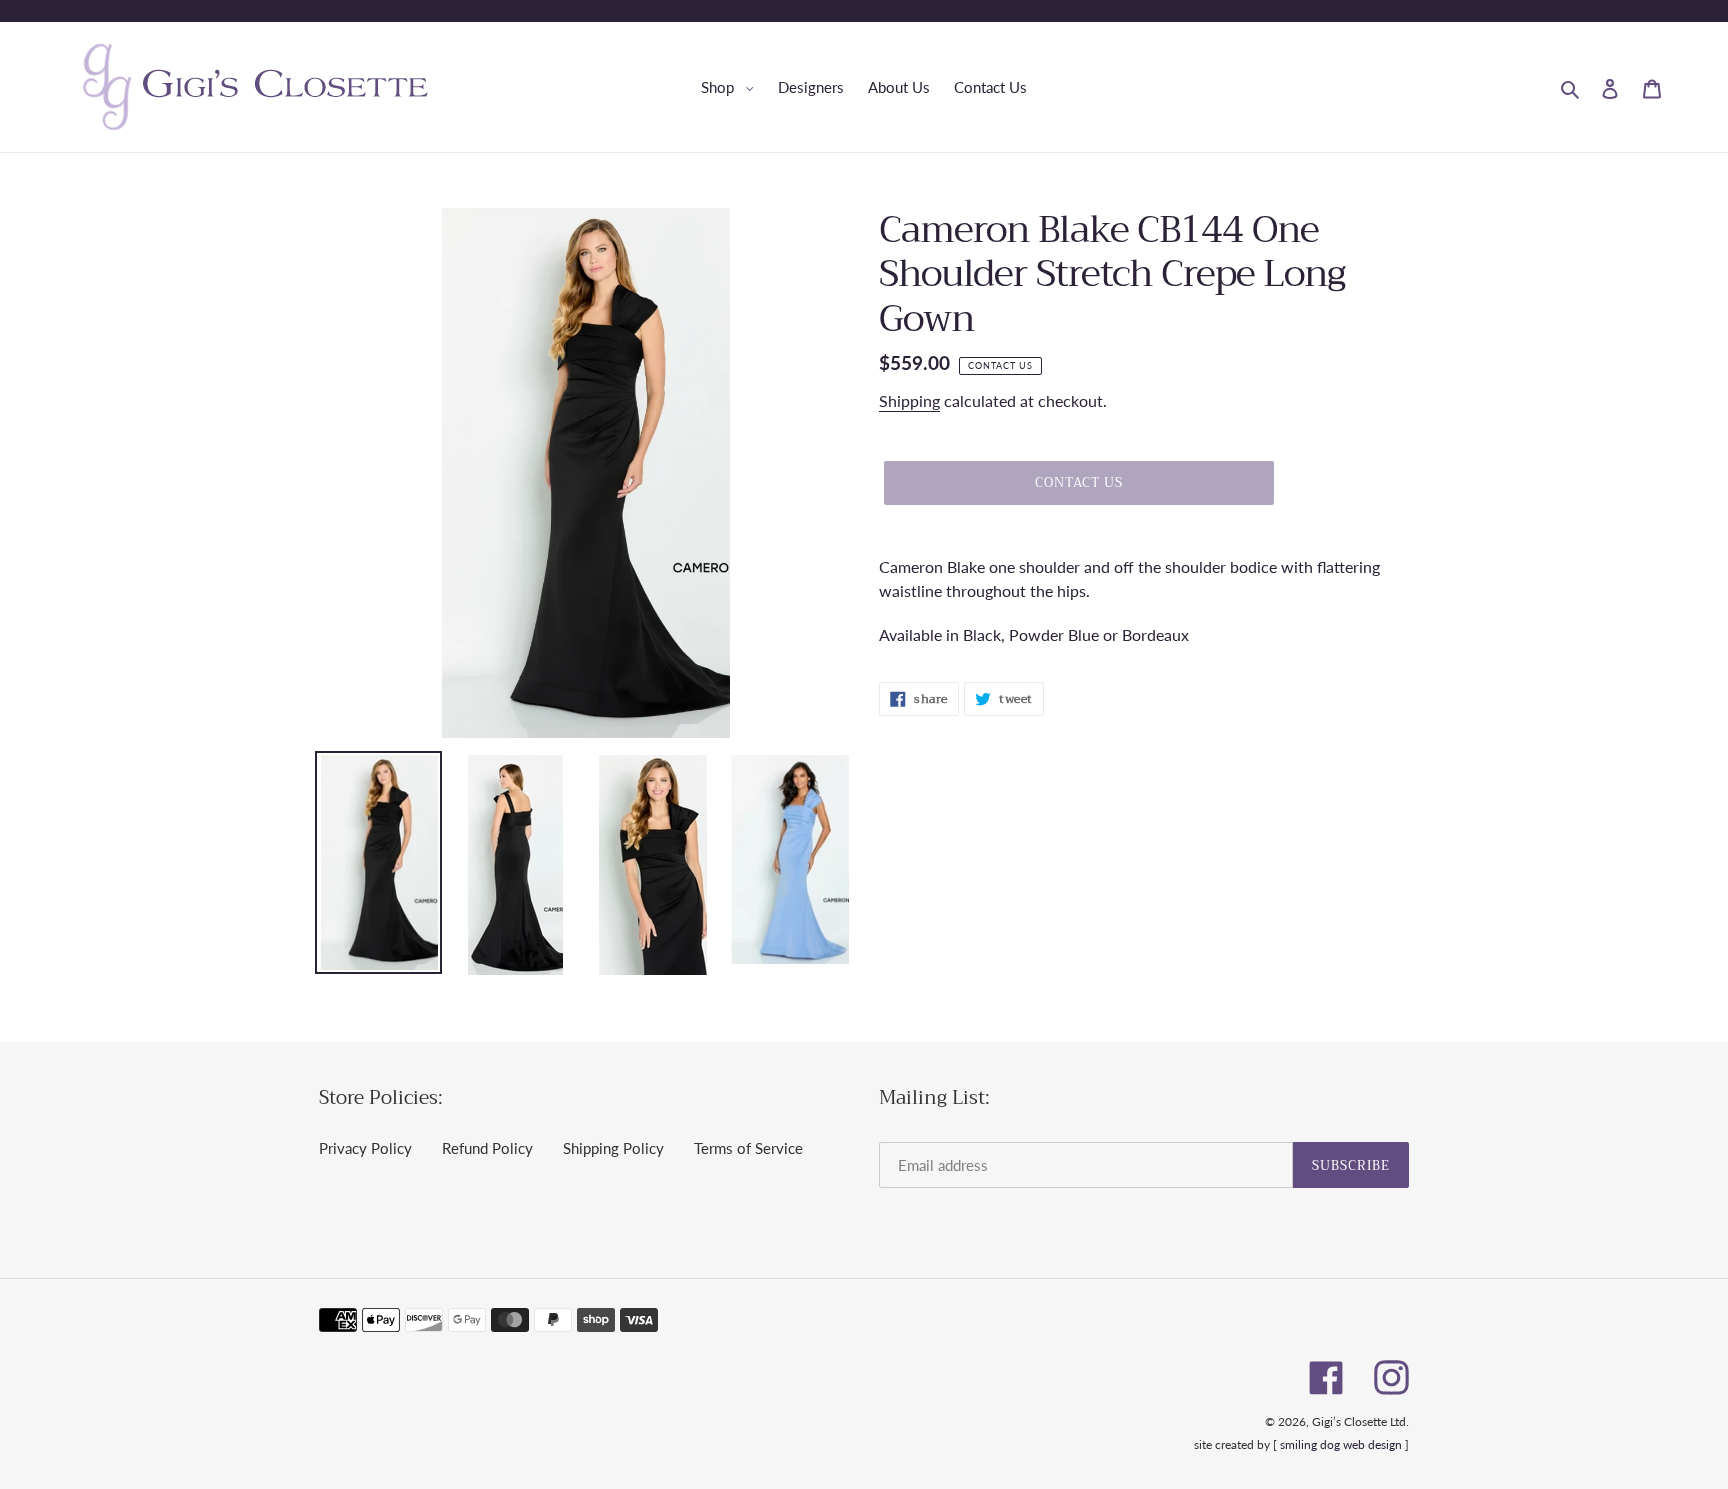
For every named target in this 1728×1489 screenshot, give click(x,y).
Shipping (909, 400)
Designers (811, 87)
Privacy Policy (365, 1148)
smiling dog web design (1341, 1444)
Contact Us (990, 87)
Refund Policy (487, 1148)
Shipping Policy (613, 1148)
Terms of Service (748, 1148)
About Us (899, 87)
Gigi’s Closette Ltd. (1360, 1421)
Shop (732, 86)
